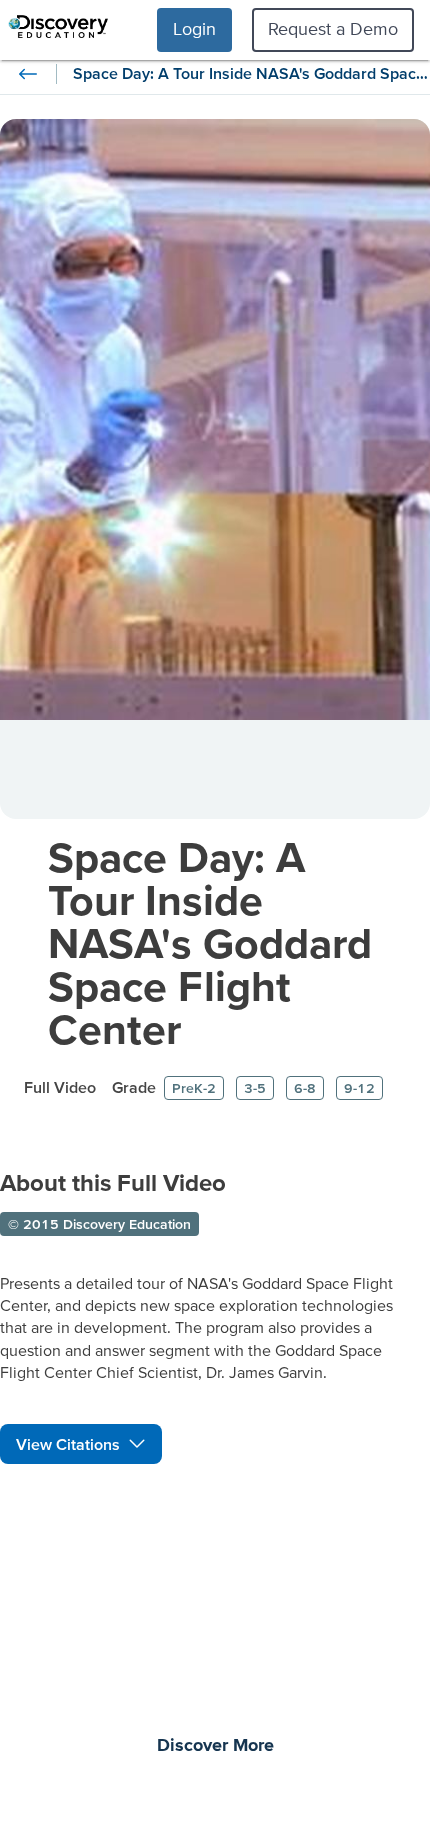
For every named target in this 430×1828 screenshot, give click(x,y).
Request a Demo (333, 28)
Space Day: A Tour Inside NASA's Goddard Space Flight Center (210, 942)
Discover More (215, 1746)
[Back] (28, 74)
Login (194, 28)
